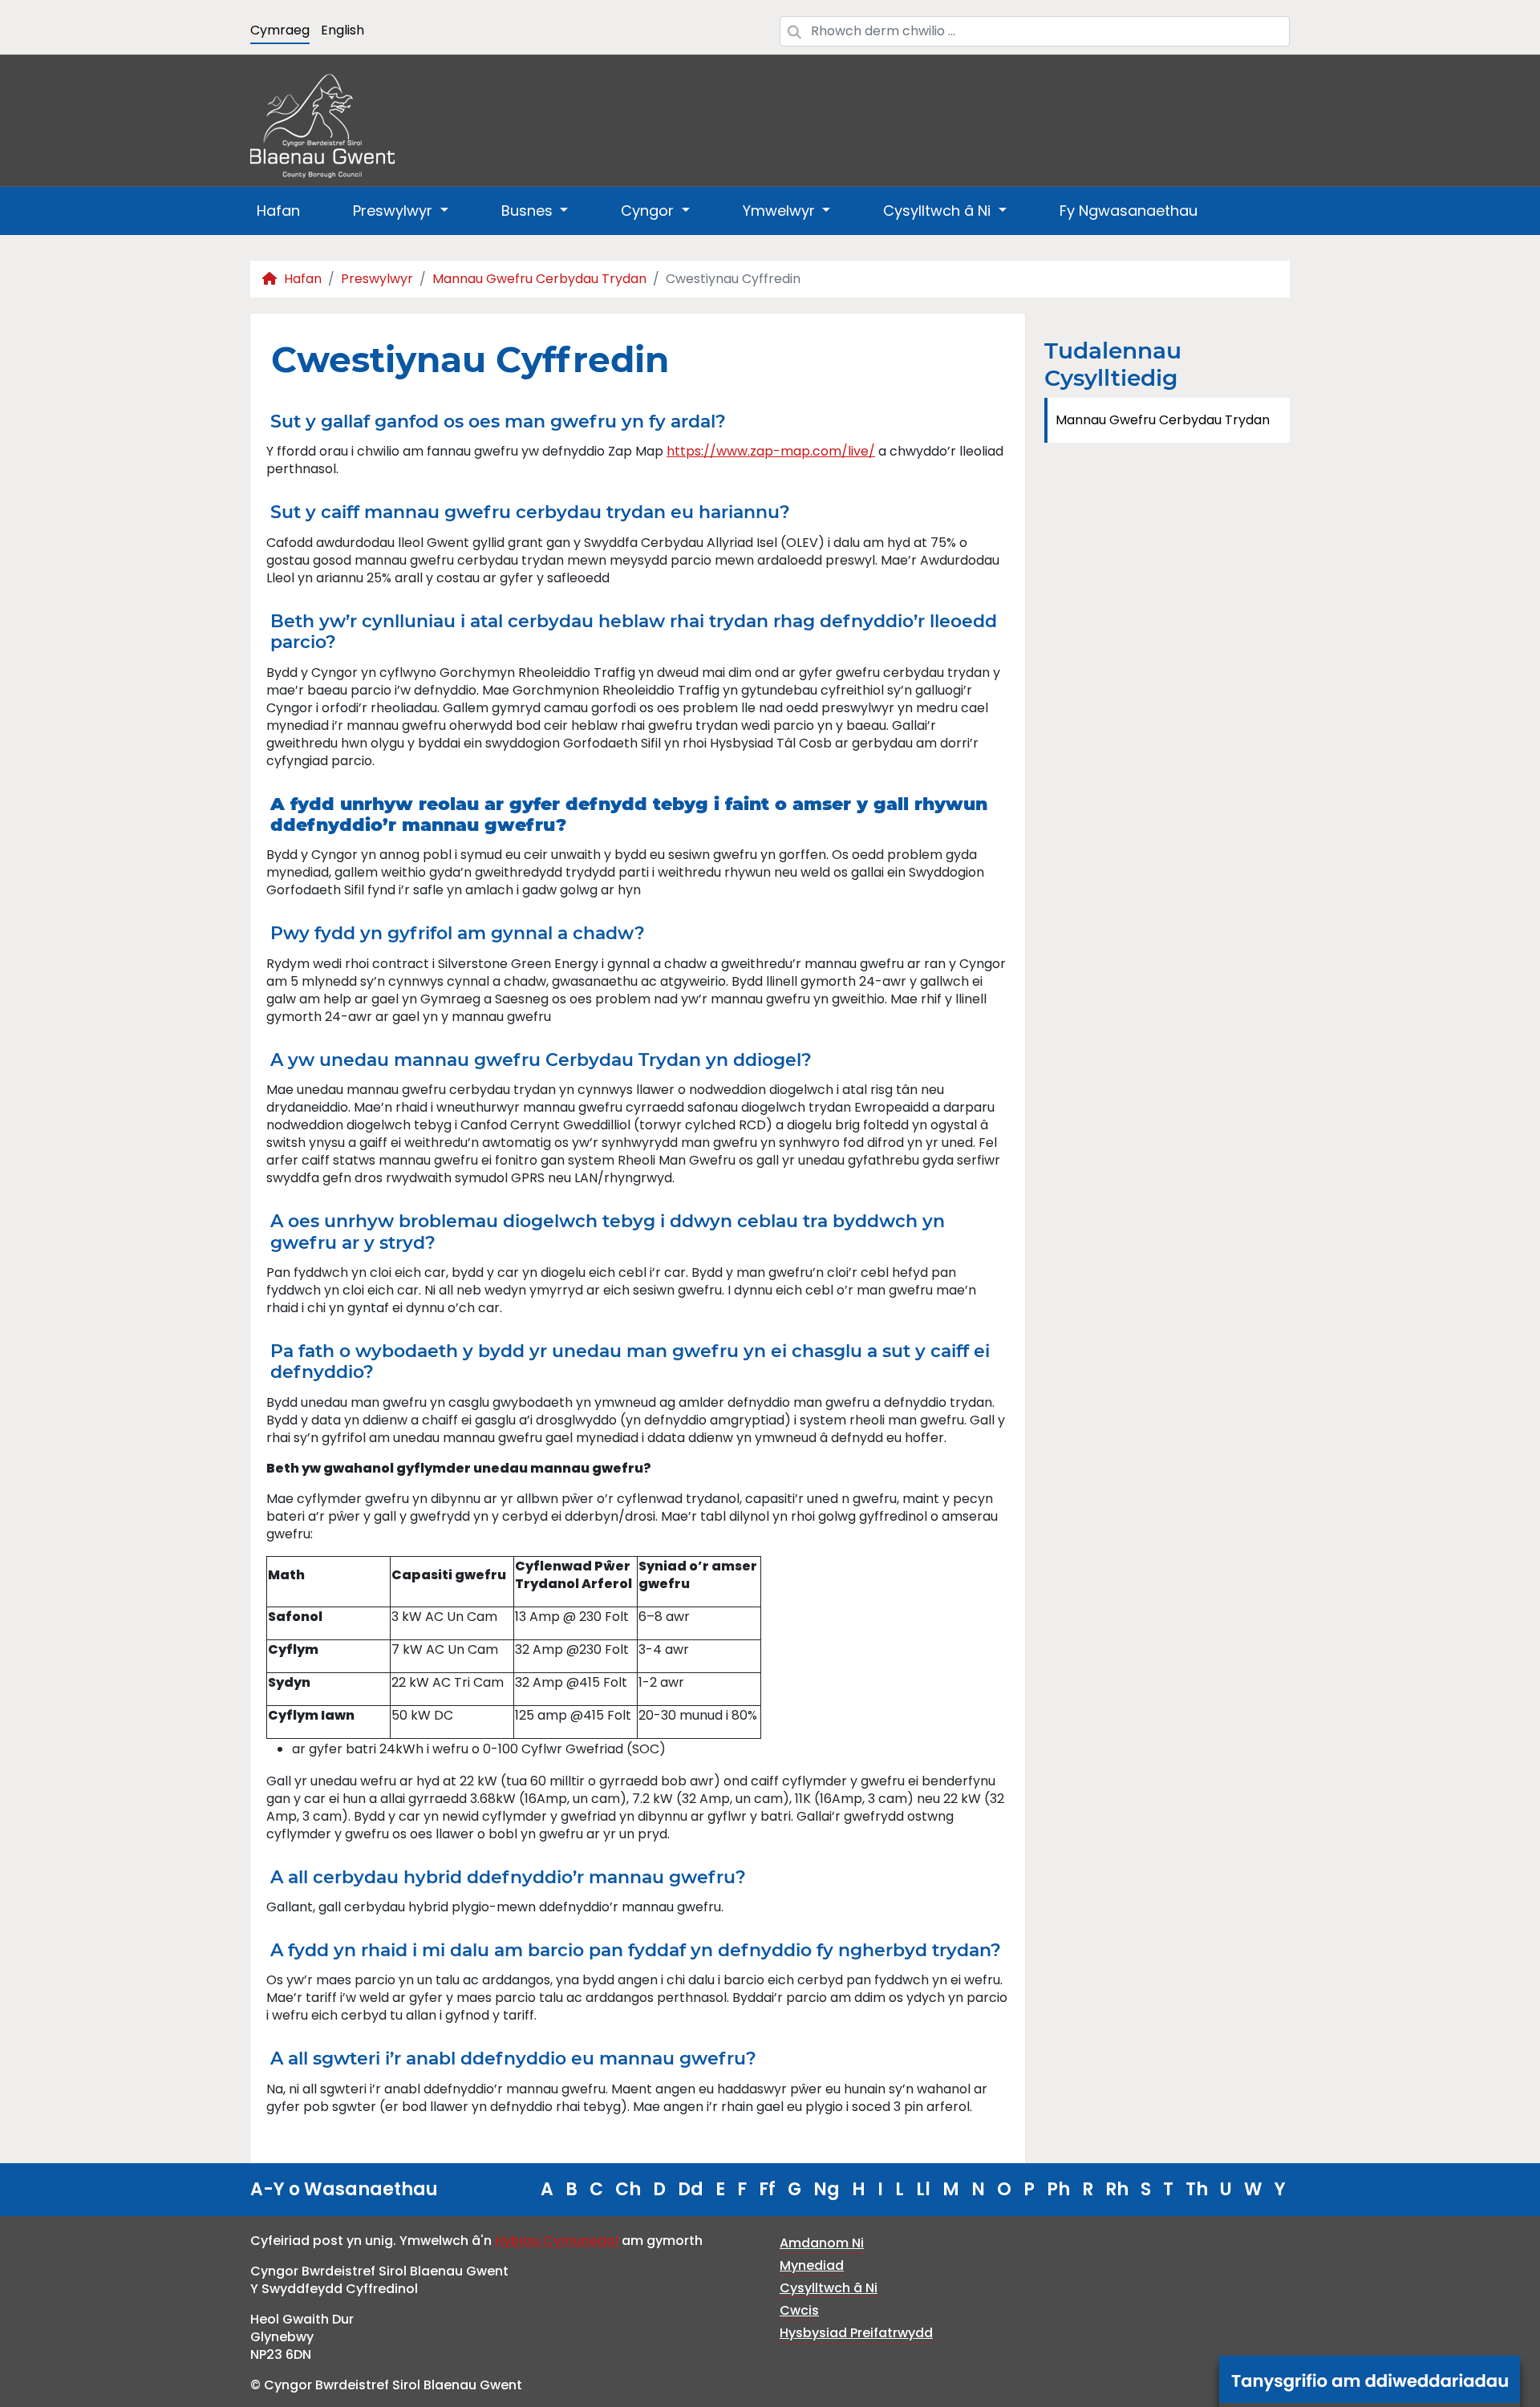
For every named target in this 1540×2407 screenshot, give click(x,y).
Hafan (278, 211)
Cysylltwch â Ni (829, 2288)
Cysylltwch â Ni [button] (939, 211)
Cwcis (799, 2310)
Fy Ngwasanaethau (1129, 211)
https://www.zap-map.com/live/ (771, 451)
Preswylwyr (377, 279)
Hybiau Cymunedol (557, 2241)
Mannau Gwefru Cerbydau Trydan (539, 279)
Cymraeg (280, 30)
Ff (767, 2189)
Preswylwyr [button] (395, 211)
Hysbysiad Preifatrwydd (856, 2333)
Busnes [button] (529, 211)
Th (1197, 2189)
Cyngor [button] (649, 211)
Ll (923, 2189)
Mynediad (812, 2265)
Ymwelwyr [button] (781, 211)
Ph (1058, 2189)
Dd (691, 2189)
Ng (827, 2189)
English (342, 30)
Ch (628, 2189)
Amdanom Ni (822, 2243)
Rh (1117, 2189)
